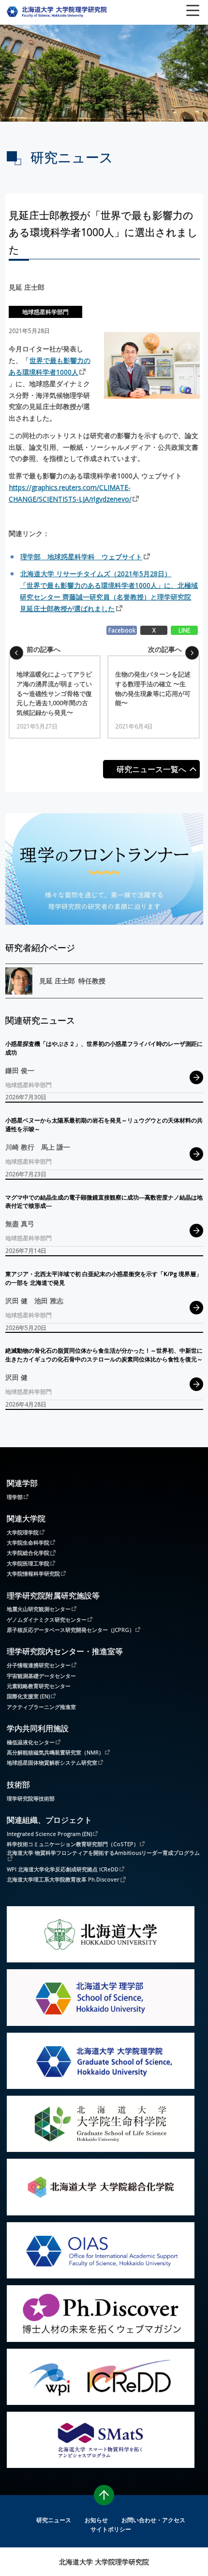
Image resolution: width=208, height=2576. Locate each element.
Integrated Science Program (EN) (49, 1833)
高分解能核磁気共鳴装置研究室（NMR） (55, 1752)
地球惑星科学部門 (45, 312)
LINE (184, 630)
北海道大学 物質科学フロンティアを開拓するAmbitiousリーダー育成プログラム (103, 1853)
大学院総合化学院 (28, 1552)
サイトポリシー (111, 2529)
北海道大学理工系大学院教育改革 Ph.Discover (63, 1879)
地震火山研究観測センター (39, 1609)
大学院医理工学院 (28, 1563)
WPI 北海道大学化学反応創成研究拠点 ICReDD (63, 1869)
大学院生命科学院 (28, 1542)
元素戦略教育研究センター (39, 1686)
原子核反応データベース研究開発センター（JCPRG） (71, 1629)
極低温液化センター (31, 1742)
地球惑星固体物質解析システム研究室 (52, 1762)
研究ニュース (54, 2520)
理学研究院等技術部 (31, 1798)
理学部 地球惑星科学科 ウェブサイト (81, 557)
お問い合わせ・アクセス (153, 2520)
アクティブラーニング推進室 (41, 1707)
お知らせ (96, 2520)
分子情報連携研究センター (39, 1665)
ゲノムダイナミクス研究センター (47, 1619)
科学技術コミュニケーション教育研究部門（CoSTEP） (73, 1844)
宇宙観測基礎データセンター (41, 1676)
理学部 (15, 1497)
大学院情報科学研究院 (33, 1573)
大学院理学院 (23, 1532)
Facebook (122, 630)
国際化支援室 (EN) (28, 1696)
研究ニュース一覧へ (151, 769)
